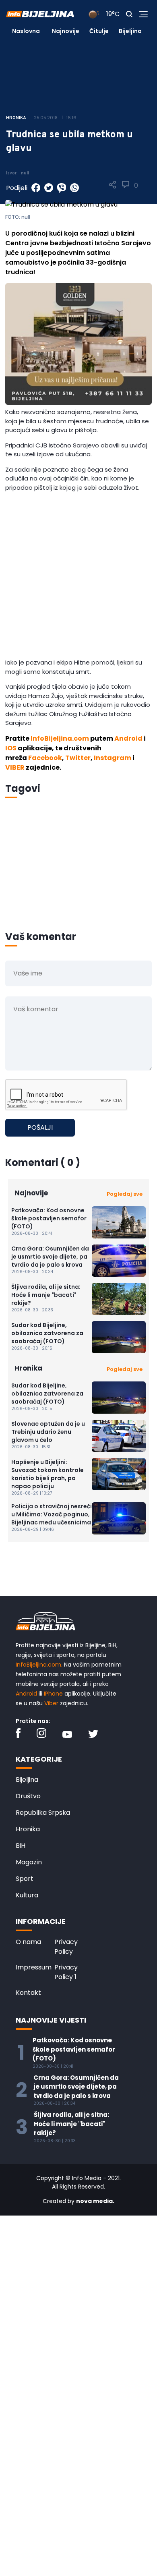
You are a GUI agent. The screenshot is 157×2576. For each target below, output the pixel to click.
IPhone (53, 1694)
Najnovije (66, 31)
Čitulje (99, 31)
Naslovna (26, 31)
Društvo (28, 1796)
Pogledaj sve (125, 1194)
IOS (11, 748)
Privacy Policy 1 (66, 1972)
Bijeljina (130, 31)
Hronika (28, 1829)
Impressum (34, 1967)
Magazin (29, 1862)
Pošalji (40, 1128)
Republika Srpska (43, 1813)
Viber (51, 1703)
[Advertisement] (78, 577)
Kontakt (28, 1993)
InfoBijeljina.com (60, 738)
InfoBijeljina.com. (39, 1665)
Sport (25, 1879)
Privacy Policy (66, 1947)
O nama (28, 1942)
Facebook (45, 758)
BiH (21, 1846)
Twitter (78, 758)
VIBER (15, 767)
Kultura (27, 1895)
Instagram (113, 758)
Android (128, 738)
